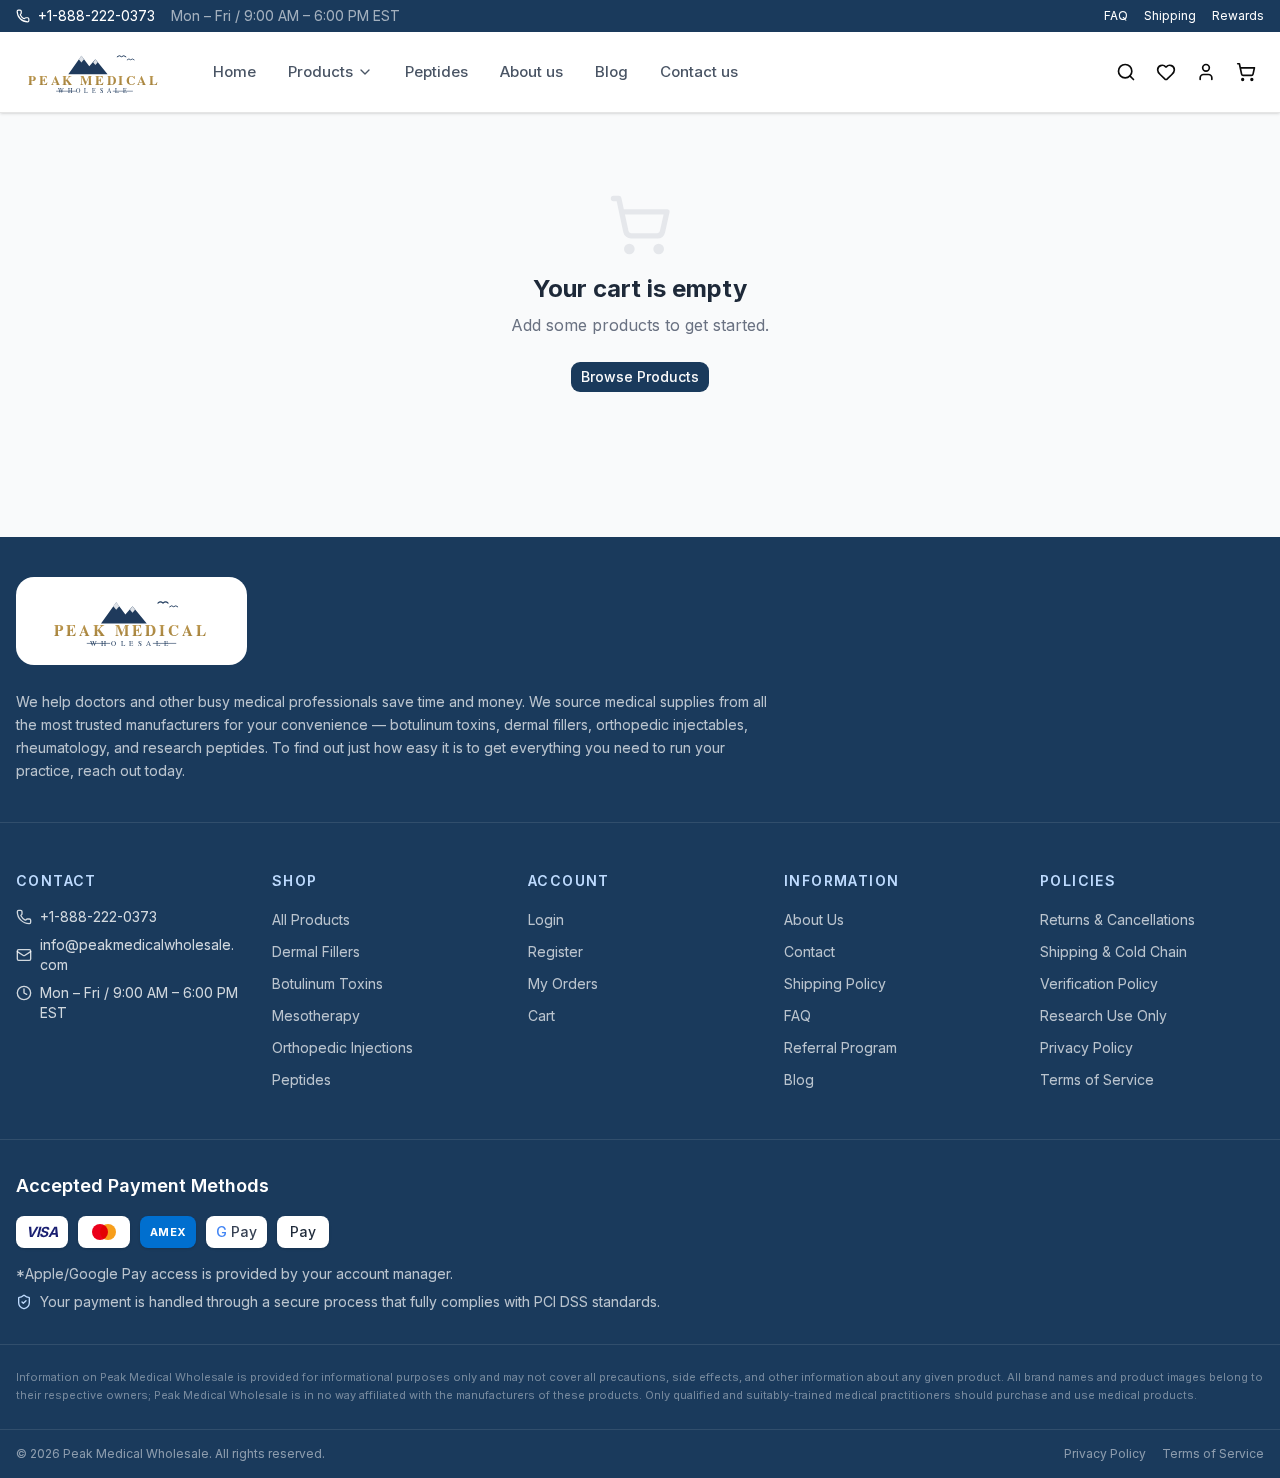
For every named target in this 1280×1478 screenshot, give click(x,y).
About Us (814, 919)
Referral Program (840, 1047)
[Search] (1126, 72)
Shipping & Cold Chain (1113, 951)
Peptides (436, 71)
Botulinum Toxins (327, 983)
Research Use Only (1103, 1015)
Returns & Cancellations (1117, 919)
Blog (611, 71)
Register (555, 951)
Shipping (1170, 15)
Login (546, 919)
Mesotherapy (316, 1015)
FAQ (1116, 15)
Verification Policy (1099, 983)
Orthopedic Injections (342, 1047)
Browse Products (640, 376)
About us (531, 71)
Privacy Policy (1086, 1047)
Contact (809, 951)
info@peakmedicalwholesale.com (137, 954)
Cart (541, 1015)
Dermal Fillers (316, 951)
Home (234, 71)
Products (320, 71)
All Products (311, 919)
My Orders (563, 983)
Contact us (699, 71)
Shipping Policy (835, 983)
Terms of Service (1097, 1079)
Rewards (1238, 15)
